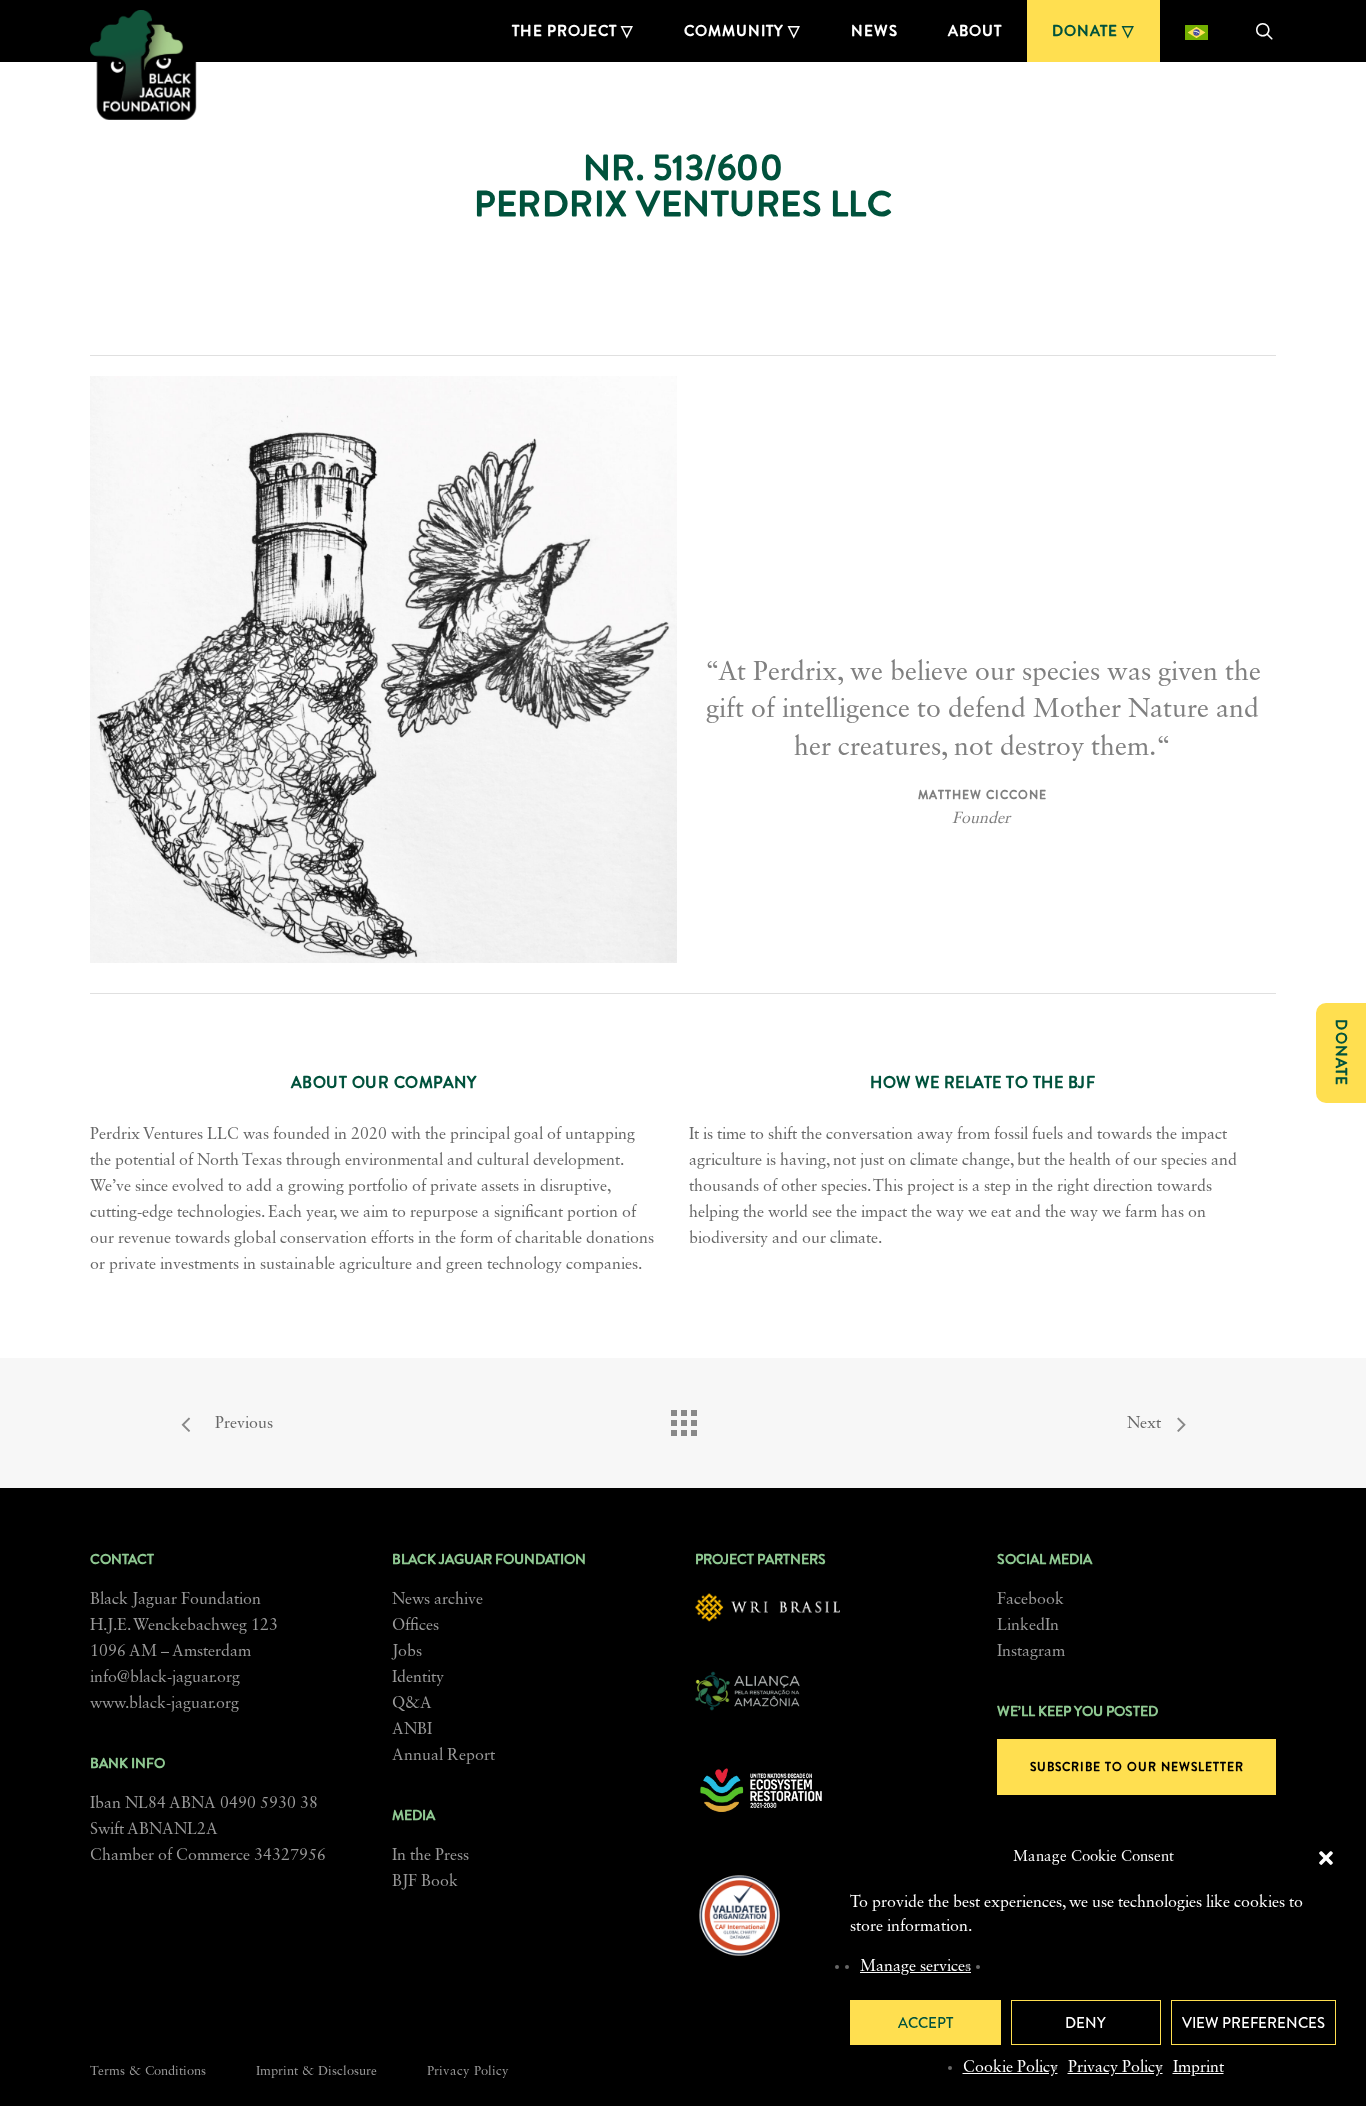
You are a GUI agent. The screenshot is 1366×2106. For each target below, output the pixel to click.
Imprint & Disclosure (316, 2071)
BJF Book (425, 1882)
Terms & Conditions (148, 2071)
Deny (1085, 2023)
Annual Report (443, 1756)
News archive (437, 1600)
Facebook (1030, 1600)
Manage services (915, 1967)
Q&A (412, 1704)
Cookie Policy (1010, 2068)
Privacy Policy (1115, 2068)
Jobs (407, 1652)
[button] (1326, 1858)
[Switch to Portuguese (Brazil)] (1196, 31)
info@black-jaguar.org (165, 1678)
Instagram (1031, 1652)
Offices (415, 1626)
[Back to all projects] (683, 1418)
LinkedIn (1028, 1626)
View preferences (1253, 2023)
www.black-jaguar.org (164, 1704)
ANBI (412, 1730)
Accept (925, 2023)
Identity (418, 1678)
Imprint (1198, 2068)
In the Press (430, 1856)
